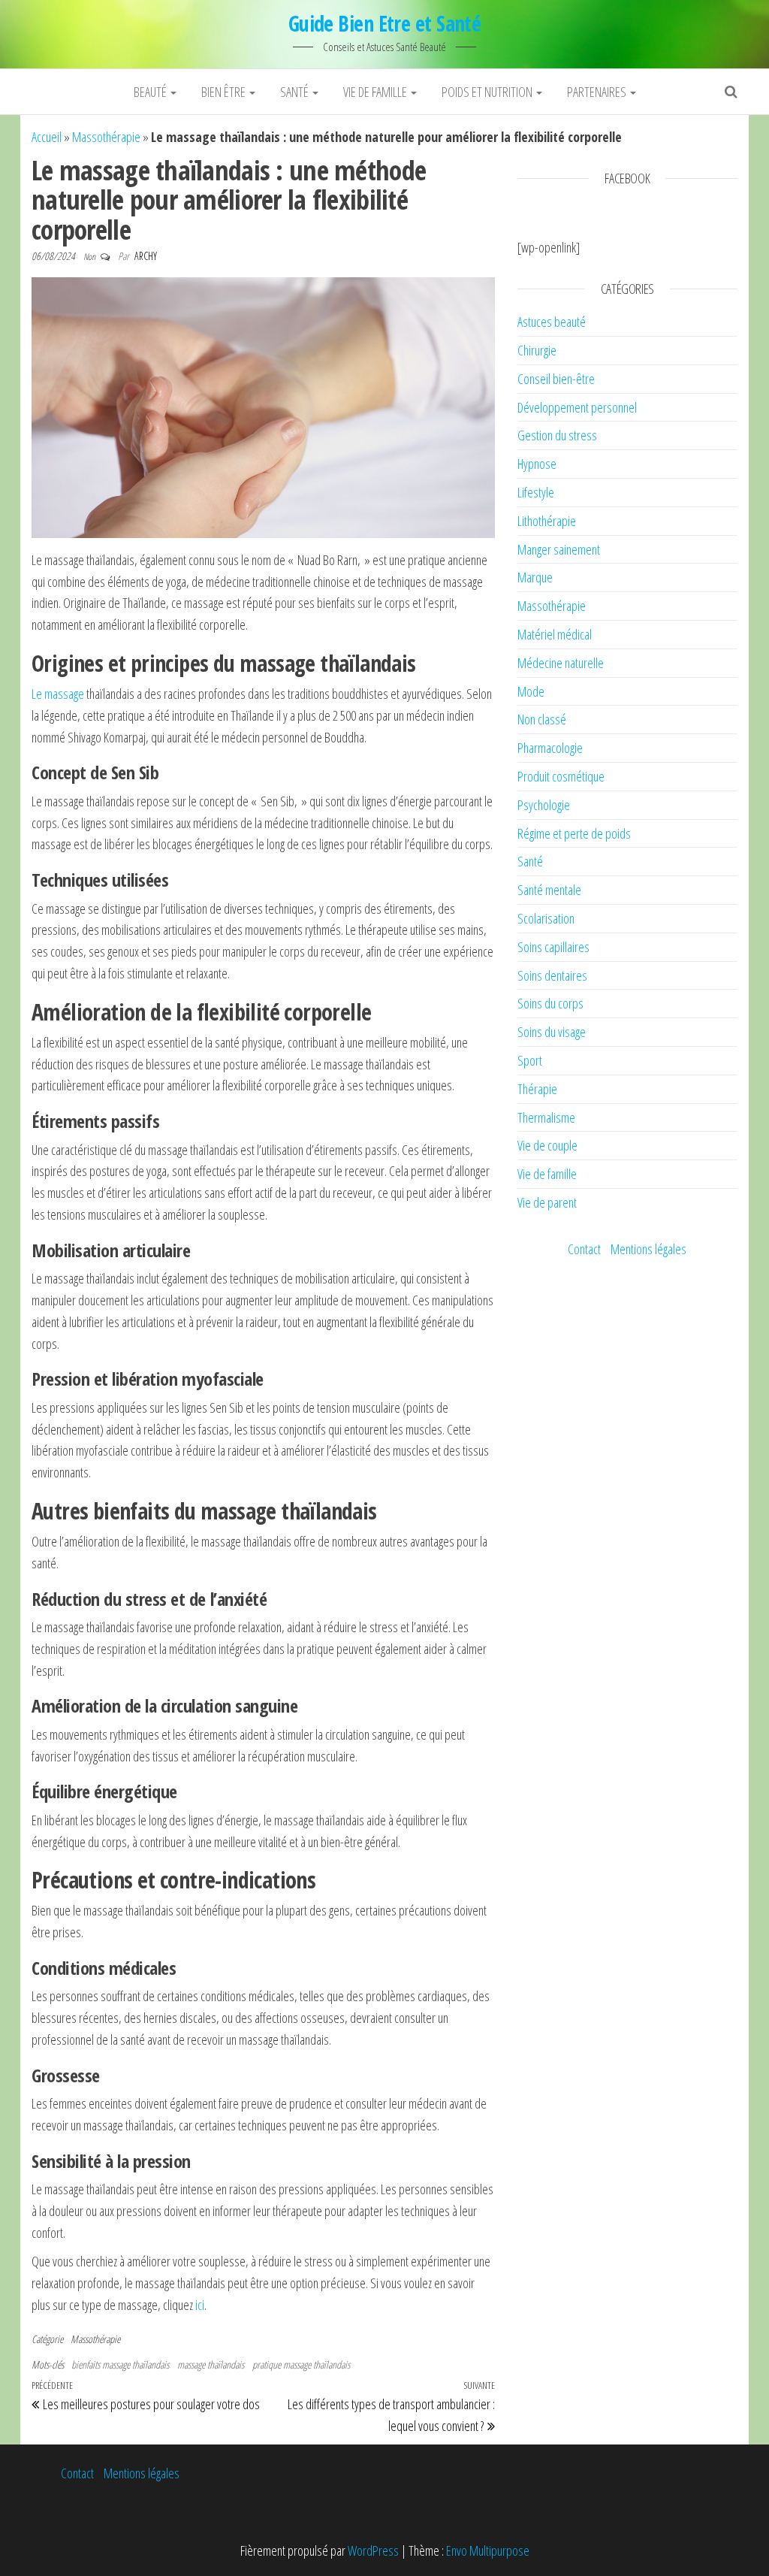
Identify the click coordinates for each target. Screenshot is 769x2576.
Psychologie (544, 805)
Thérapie (537, 1089)
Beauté (151, 92)
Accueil (47, 137)
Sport (530, 1060)
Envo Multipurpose (488, 2550)
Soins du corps (550, 1003)
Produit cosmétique (561, 776)
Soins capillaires (553, 947)
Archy (146, 256)
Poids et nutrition (488, 92)
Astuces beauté (552, 322)
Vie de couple (547, 1145)
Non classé (542, 719)
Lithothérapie (547, 521)
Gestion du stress (557, 435)
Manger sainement (559, 549)
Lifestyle (536, 492)
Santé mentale (549, 890)
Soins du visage (552, 1032)
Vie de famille (376, 92)
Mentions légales (648, 1249)
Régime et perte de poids (574, 833)
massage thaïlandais (211, 2364)
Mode (531, 691)
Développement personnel (577, 407)
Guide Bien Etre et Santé (385, 23)
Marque (535, 577)
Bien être (225, 92)
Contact (584, 1249)
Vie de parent (547, 1202)
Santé (296, 92)
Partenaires (598, 92)
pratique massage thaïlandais (301, 2364)
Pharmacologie (550, 748)
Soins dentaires (552, 975)
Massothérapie (106, 137)
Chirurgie (537, 350)
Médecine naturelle (561, 663)
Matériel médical (555, 634)
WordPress (373, 2550)
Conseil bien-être (556, 379)
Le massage (58, 694)
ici (200, 2305)
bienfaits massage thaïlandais (120, 2364)
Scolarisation (546, 918)
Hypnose (537, 464)
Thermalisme (546, 1117)
